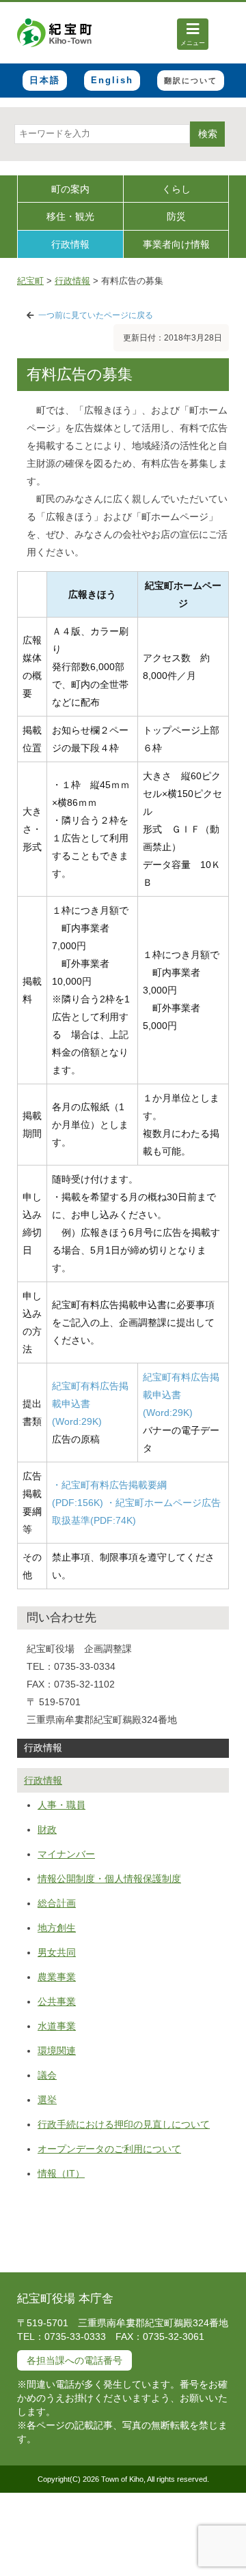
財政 (47, 1829)
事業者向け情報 (176, 244)
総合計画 (57, 1903)
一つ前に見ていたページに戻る (96, 315)
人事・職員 (61, 1805)
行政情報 (70, 244)
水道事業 (57, 2026)
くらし (176, 189)
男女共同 (57, 1952)
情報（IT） (61, 2173)
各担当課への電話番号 (74, 2360)
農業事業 (57, 1977)
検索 (208, 134)
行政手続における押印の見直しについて (124, 2124)
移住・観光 (70, 216)
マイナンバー (66, 1854)
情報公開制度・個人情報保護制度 (109, 1879)
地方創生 (57, 1928)
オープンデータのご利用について (109, 2149)
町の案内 (70, 189)
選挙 (47, 2100)
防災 (176, 216)
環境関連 (57, 2051)
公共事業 (57, 2001)
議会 (47, 2075)
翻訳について (191, 81)
